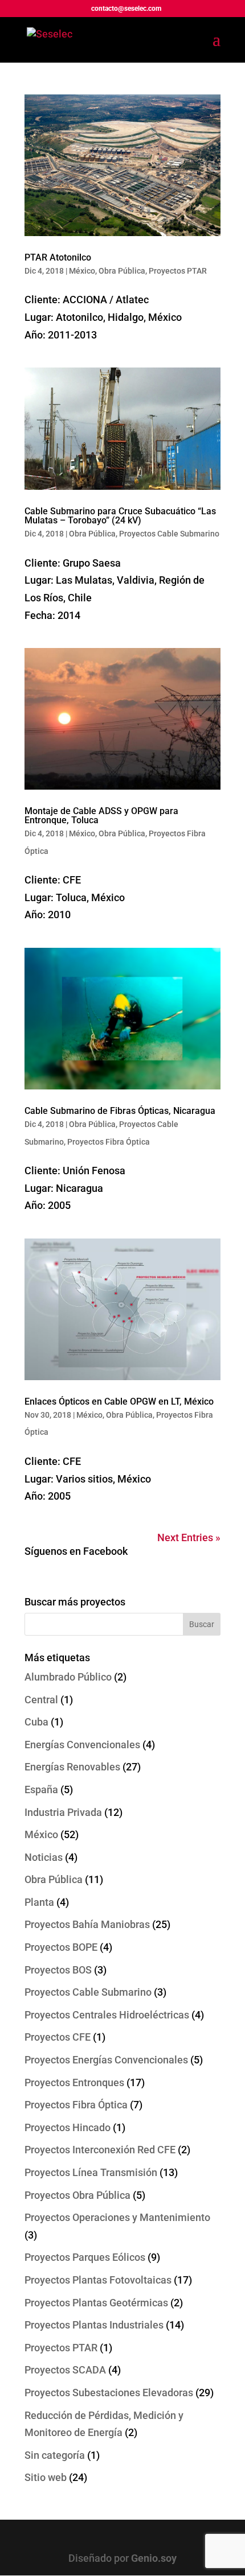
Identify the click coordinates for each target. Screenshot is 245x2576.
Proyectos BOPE (61, 1947)
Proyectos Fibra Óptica (109, 1142)
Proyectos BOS (58, 1970)
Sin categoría (55, 2455)
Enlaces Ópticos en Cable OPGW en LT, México (119, 1401)
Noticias (44, 1857)
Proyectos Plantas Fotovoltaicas (98, 2280)
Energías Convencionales (82, 1745)
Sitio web (46, 2477)
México (82, 271)
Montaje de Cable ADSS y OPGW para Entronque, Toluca (101, 816)
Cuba (36, 1722)
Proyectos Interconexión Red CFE (100, 2150)
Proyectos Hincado (68, 2127)
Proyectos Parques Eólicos (85, 2257)
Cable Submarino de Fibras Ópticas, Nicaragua (120, 1111)
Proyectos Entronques (74, 2082)
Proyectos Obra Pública (77, 2195)
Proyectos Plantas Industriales (94, 2325)
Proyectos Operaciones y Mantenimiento (117, 2217)
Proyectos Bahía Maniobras (87, 1924)
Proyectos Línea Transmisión (91, 2172)
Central (41, 1700)
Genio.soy (154, 2558)
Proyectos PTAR (178, 271)
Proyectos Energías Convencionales (106, 2060)
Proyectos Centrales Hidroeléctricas (107, 2015)
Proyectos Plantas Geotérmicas (96, 2303)
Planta (39, 1902)
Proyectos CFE (58, 2037)
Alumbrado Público (68, 1677)
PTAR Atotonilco (58, 257)
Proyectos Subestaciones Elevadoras (109, 2393)
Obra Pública (122, 271)
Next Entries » (189, 1537)
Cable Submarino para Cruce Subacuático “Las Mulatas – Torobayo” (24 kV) (120, 516)
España (41, 1789)
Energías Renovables (72, 1767)
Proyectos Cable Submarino (169, 534)
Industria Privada (63, 1812)
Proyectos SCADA (65, 2370)
